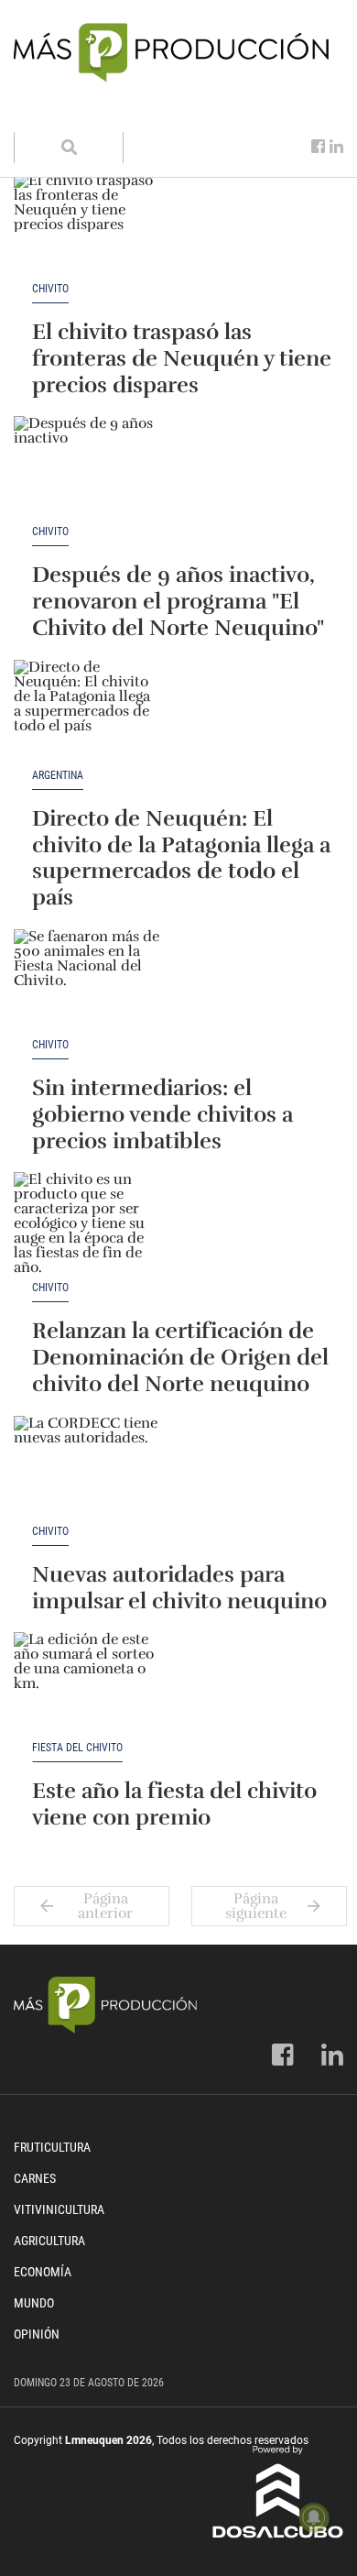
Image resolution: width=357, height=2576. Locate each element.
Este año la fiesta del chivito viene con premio (174, 1804)
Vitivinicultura (59, 2209)
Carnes (35, 2178)
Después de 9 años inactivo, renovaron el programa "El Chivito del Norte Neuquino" (178, 601)
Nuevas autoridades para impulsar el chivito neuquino (179, 1588)
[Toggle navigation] (39, 114)
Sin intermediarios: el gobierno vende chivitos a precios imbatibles (162, 1114)
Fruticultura (52, 2147)
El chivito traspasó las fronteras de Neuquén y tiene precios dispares (182, 358)
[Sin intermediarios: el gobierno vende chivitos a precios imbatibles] (87, 984)
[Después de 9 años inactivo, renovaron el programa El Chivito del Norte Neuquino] (87, 471)
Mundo (34, 2303)
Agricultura (49, 2241)
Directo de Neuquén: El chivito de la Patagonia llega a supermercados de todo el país (181, 858)
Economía (43, 2272)
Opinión (37, 2334)
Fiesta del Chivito (77, 1748)
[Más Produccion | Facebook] (318, 147)
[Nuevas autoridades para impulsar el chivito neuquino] (87, 1471)
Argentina (58, 776)
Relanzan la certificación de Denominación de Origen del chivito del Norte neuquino (180, 1357)
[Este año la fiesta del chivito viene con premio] (87, 1687)
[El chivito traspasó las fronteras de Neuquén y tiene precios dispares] (87, 228)
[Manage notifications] (314, 2517)
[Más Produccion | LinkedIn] (336, 147)
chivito (50, 289)
